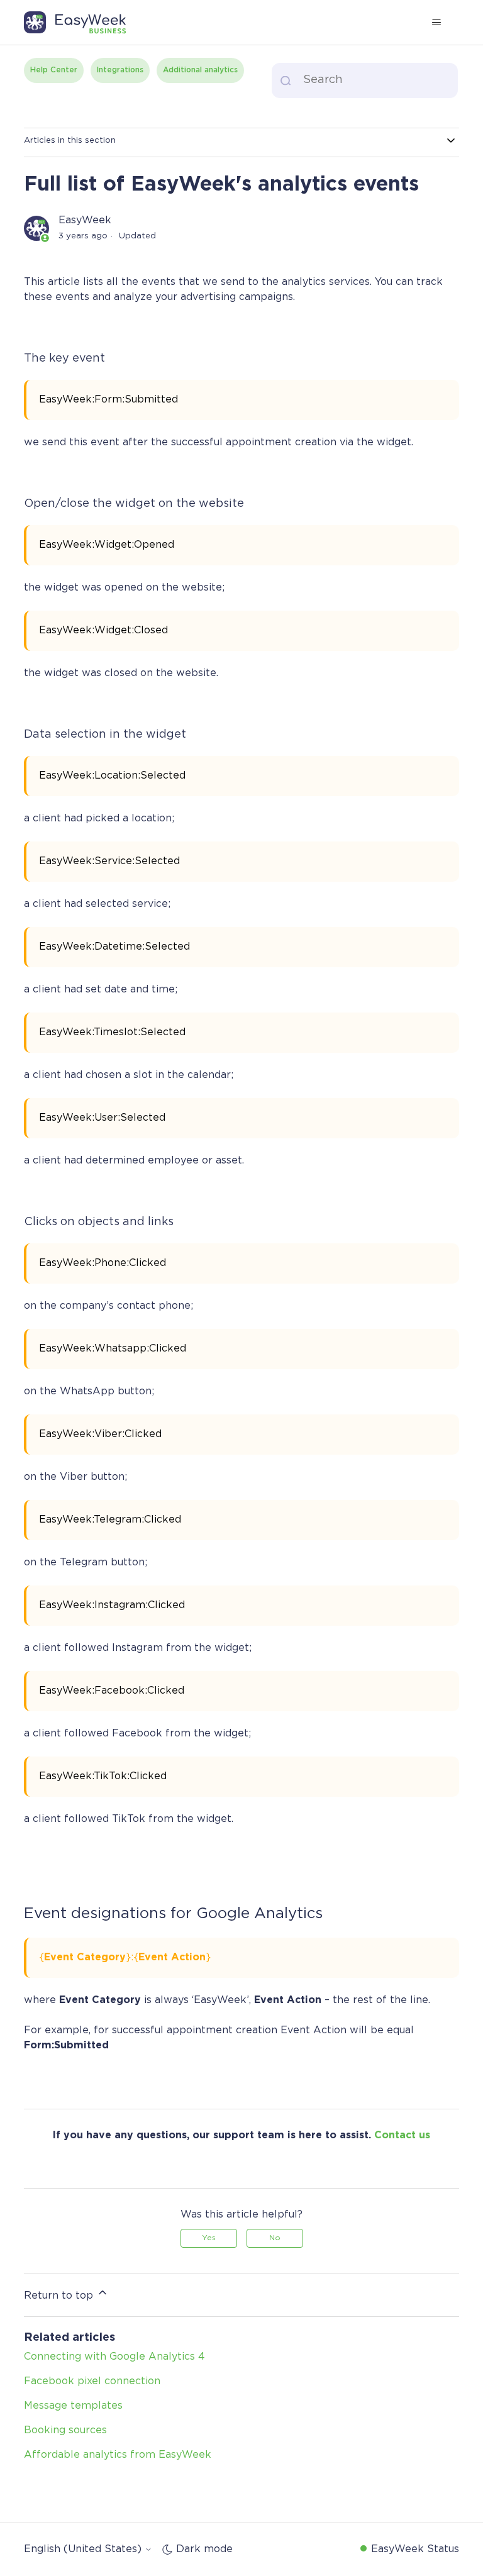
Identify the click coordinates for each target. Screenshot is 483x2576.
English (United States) (84, 2549)
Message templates (73, 2406)
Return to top (60, 2296)
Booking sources (65, 2430)
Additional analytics (200, 70)
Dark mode (204, 2549)
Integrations (120, 70)
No (275, 2238)
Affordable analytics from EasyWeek (118, 2455)
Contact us (402, 2135)
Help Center (54, 70)
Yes (209, 2238)
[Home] (81, 23)
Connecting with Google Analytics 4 (114, 2357)
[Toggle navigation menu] (437, 23)
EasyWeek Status (415, 2549)
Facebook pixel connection (92, 2381)
